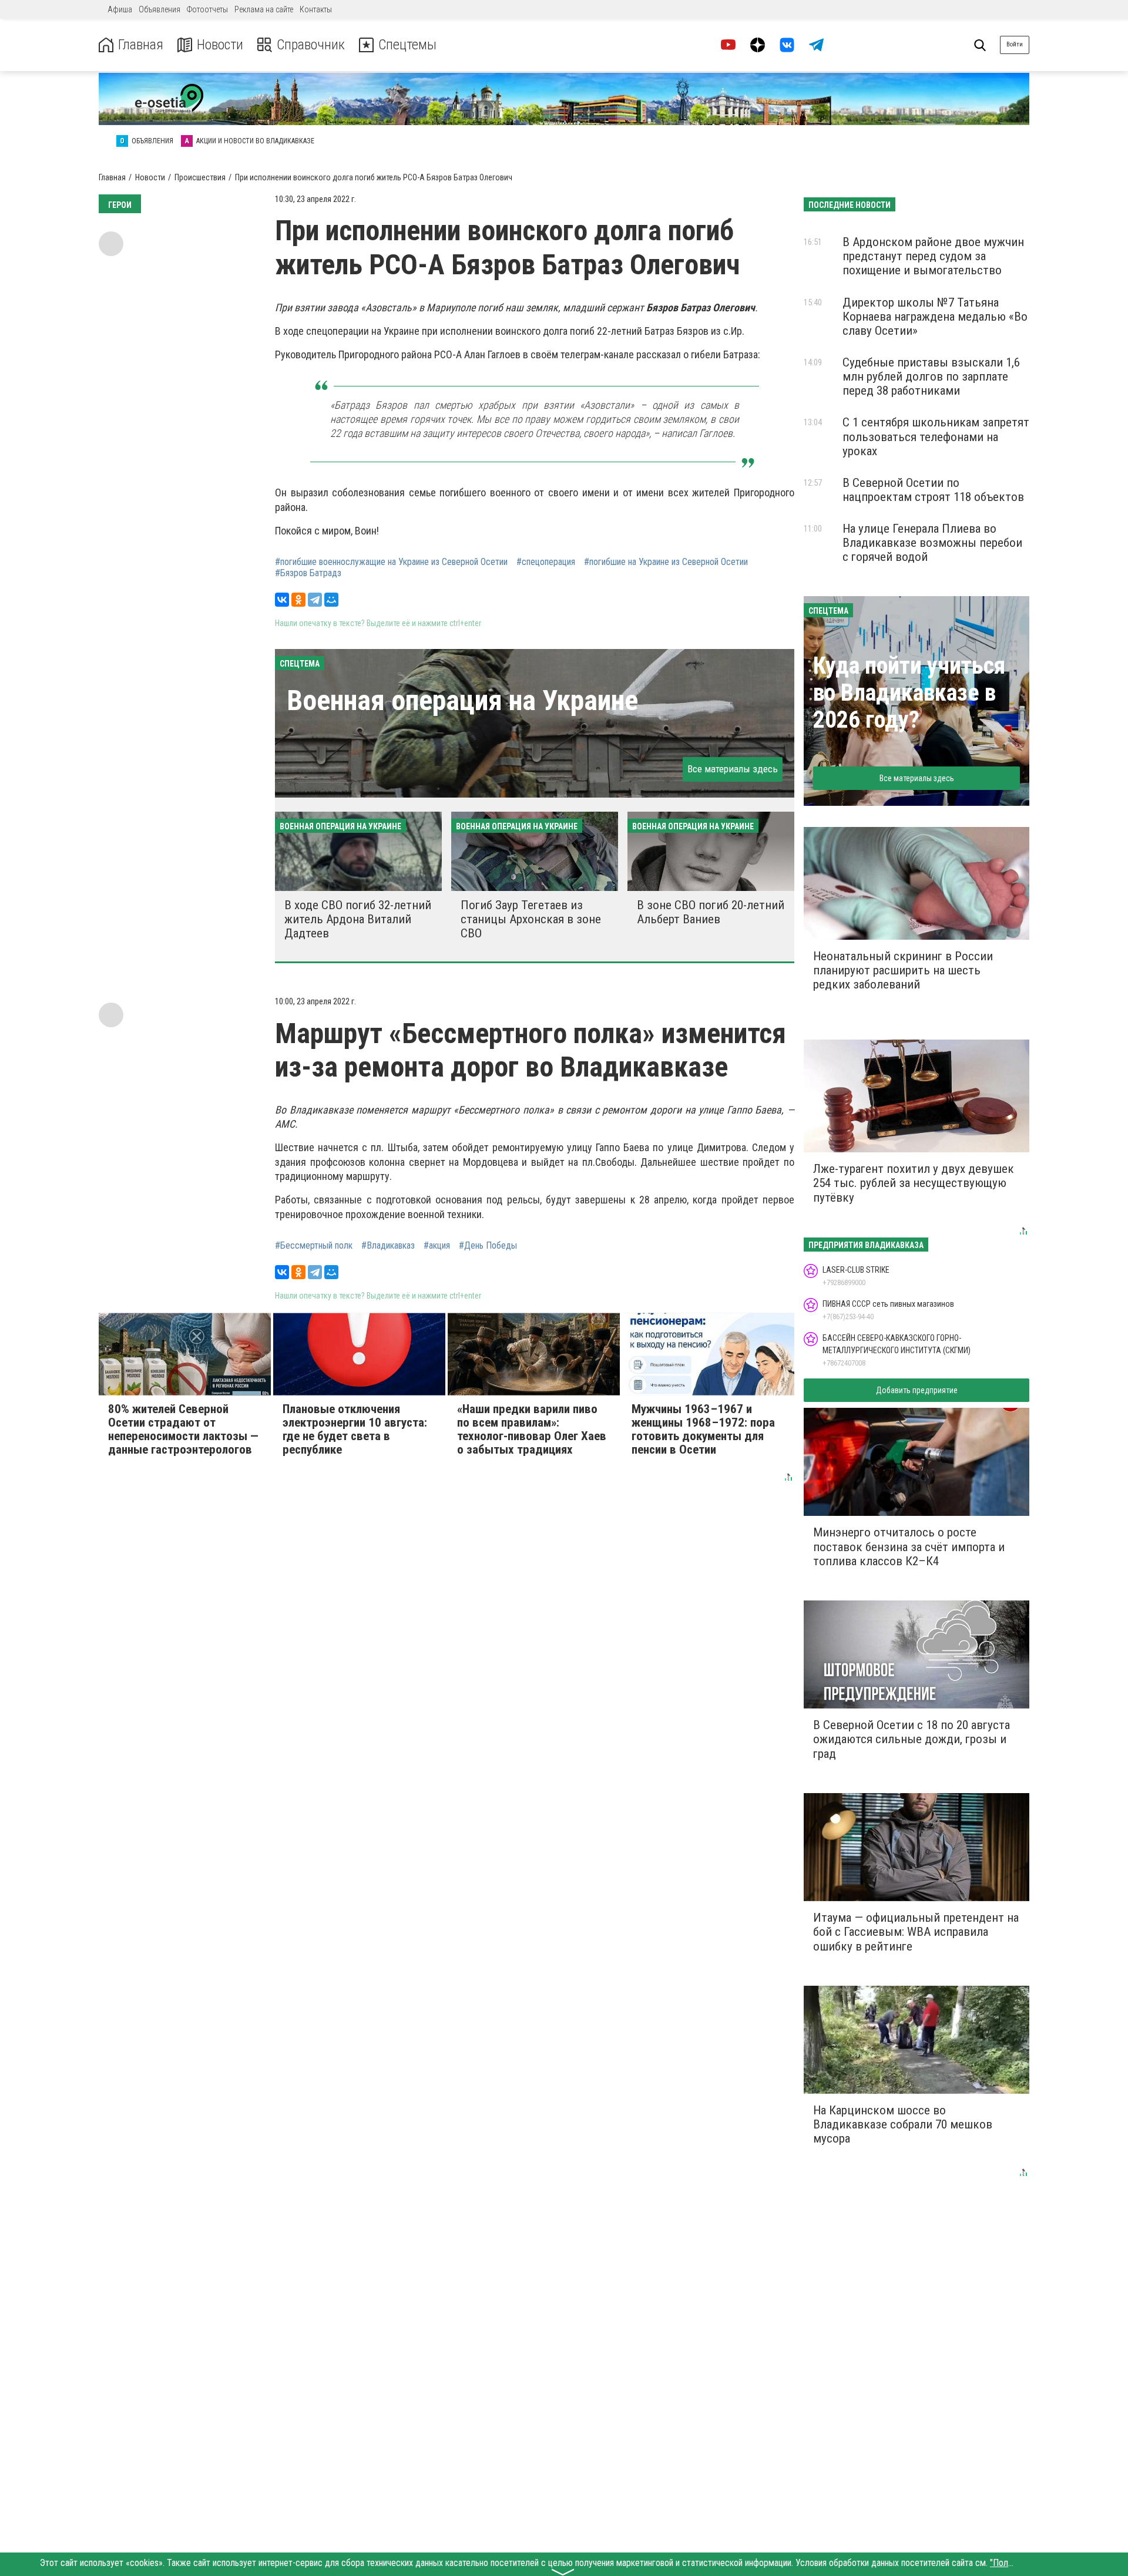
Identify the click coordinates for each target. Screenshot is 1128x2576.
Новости (220, 45)
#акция (437, 1246)
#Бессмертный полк (314, 1246)
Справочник (311, 45)
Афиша (120, 9)
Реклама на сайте (264, 9)
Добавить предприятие (917, 1390)
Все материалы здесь (733, 769)
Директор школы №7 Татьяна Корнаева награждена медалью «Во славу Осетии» (935, 317)
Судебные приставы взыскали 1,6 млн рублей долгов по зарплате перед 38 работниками (931, 376)
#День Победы (488, 1246)
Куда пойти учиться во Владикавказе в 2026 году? (909, 693)
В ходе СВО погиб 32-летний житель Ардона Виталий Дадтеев (358, 919)
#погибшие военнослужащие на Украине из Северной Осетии (391, 562)
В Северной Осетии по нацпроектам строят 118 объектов (933, 490)
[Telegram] (315, 600)
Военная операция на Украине (462, 700)
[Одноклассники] (298, 600)
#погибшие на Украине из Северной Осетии (666, 562)
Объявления (160, 9)
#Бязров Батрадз (308, 573)
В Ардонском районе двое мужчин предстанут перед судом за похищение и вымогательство (933, 256)
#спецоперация (546, 562)
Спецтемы (407, 45)
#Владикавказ (388, 1246)
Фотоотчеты (207, 9)
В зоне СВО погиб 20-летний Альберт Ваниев (711, 912)
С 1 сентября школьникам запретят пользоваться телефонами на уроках (936, 436)
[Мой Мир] (331, 600)
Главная (141, 45)
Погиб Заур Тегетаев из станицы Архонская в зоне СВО (531, 919)
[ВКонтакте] (282, 600)
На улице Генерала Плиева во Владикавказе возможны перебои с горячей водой (932, 543)
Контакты (316, 9)
